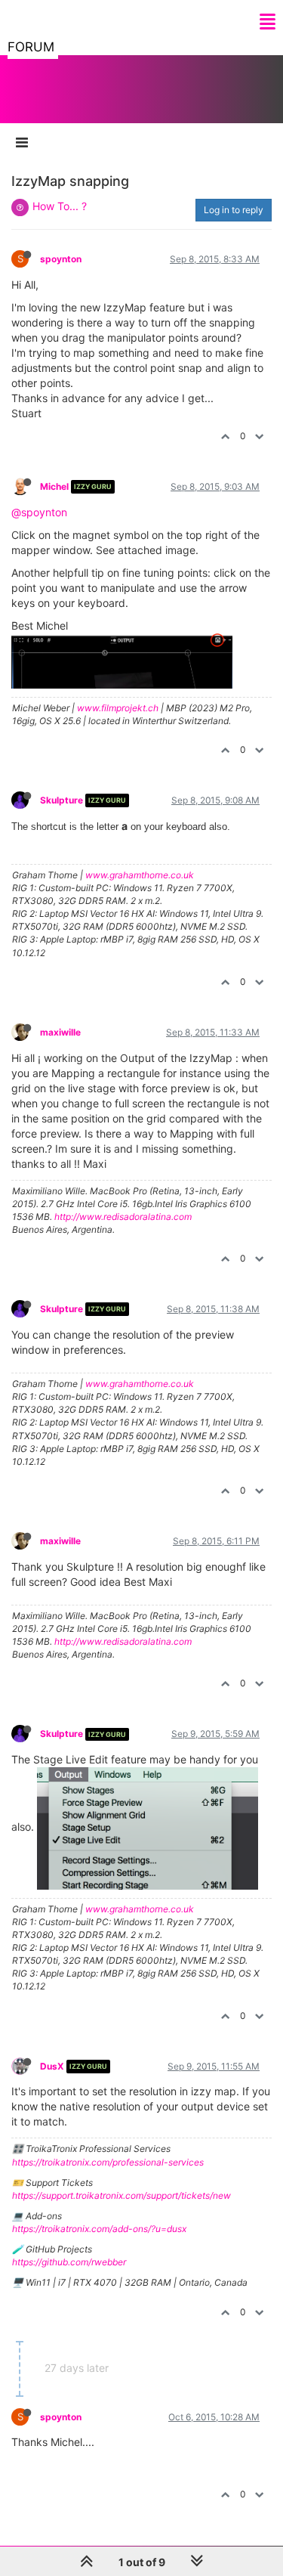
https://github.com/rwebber (69, 2262)
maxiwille (60, 1032)
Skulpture (62, 800)
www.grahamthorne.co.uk (140, 875)
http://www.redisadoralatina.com (123, 1217)
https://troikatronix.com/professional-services (108, 2162)
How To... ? (60, 206)
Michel (54, 486)
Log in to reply (234, 210)
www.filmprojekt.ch (118, 708)
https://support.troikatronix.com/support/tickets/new (122, 2195)
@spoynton (39, 512)
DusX (52, 2066)
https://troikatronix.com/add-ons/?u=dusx (99, 2229)
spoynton (61, 259)
